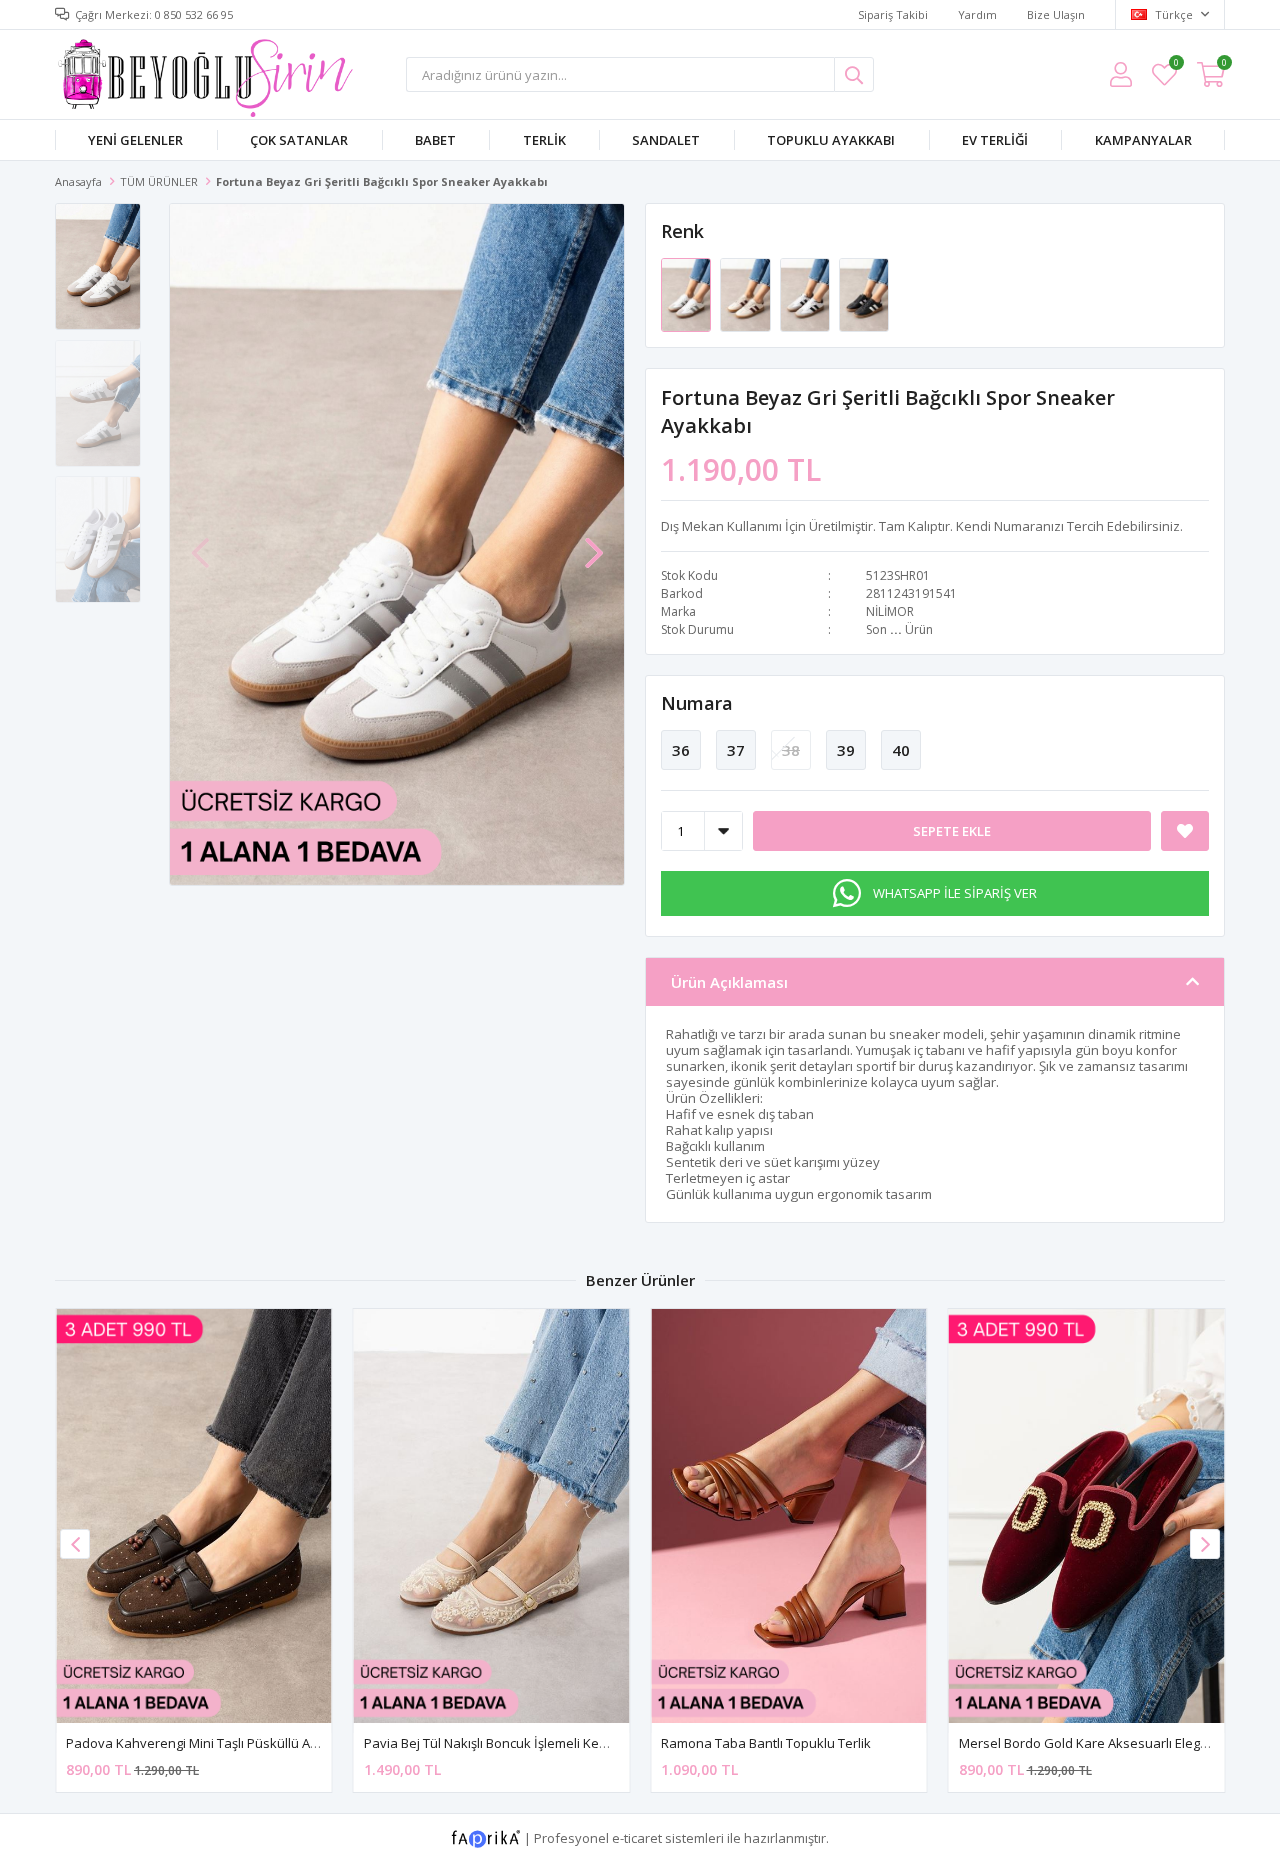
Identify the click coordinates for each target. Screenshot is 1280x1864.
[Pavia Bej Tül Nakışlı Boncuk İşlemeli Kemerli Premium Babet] (492, 1515)
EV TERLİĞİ (995, 140)
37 (736, 750)
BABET (435, 140)
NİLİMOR (890, 611)
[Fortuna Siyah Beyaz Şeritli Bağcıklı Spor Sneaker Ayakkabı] (864, 294)
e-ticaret (637, 1837)
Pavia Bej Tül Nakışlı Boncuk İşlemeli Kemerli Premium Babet (544, 1743)
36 (681, 750)
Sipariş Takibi (893, 14)
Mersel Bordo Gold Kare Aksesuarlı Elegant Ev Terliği (1117, 1743)
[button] (594, 543)
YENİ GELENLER (135, 140)
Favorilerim (1175, 65)
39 (846, 750)
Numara (697, 703)
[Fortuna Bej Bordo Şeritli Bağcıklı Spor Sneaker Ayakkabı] (746, 294)
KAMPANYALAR (1143, 140)
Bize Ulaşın (1056, 14)
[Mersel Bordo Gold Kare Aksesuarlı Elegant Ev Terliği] (1087, 1515)
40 (901, 750)
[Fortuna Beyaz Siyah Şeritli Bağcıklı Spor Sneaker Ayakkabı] (806, 294)
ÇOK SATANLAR (299, 140)
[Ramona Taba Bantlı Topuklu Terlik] (789, 1515)
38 (791, 750)
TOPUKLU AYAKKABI (831, 140)
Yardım (977, 14)
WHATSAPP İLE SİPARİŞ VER (955, 893)
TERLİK (544, 140)
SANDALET (666, 140)
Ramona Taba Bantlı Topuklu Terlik (766, 1743)
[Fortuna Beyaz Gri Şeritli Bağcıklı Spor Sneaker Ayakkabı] (687, 294)
